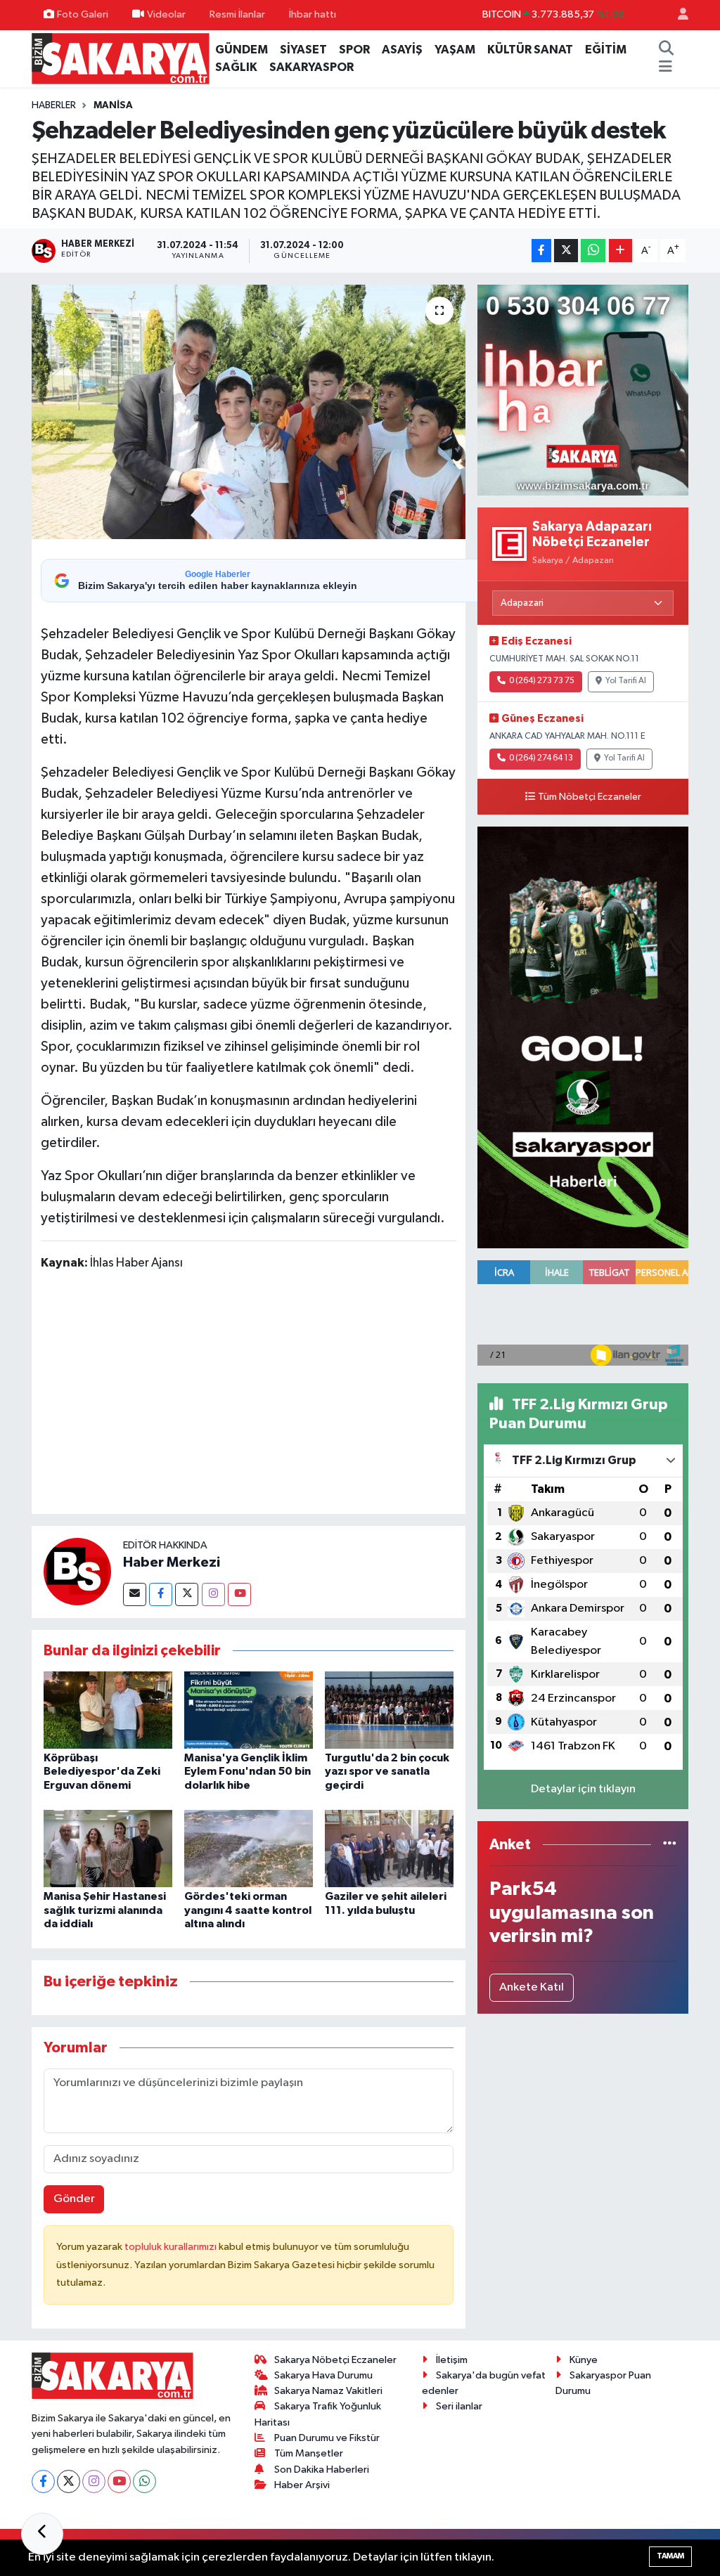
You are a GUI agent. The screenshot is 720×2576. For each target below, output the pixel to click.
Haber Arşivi (302, 2485)
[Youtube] (239, 1594)
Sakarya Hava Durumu (323, 2375)
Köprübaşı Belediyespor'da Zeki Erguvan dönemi (102, 1771)
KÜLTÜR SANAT (530, 50)
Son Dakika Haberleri (322, 2470)
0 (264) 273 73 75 (542, 681)
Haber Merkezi (172, 1562)
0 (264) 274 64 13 (541, 758)
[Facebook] (161, 1594)
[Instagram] (213, 1594)
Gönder (74, 2199)
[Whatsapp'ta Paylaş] (593, 251)
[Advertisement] (297, 1395)
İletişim (452, 2360)
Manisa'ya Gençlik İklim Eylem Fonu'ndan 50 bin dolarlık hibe (247, 1771)
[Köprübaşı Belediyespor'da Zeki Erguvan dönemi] (108, 1710)
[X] (69, 2481)
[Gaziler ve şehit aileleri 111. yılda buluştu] (389, 1848)
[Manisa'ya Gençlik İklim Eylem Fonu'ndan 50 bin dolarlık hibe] (249, 1710)
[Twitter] (187, 1594)
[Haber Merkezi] (77, 1571)
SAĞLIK (236, 67)
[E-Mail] (135, 1594)
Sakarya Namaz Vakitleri (328, 2391)
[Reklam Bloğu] (583, 390)
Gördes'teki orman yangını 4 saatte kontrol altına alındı (248, 1910)
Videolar (166, 14)
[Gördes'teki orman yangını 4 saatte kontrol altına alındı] (249, 1848)
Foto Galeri (83, 14)
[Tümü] (670, 1845)
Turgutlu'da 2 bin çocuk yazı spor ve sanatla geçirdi (387, 1771)
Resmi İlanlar (237, 14)
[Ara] (667, 50)
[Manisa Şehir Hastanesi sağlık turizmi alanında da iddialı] (108, 1848)
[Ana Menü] (666, 67)
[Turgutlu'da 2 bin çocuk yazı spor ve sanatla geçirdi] (389, 1710)
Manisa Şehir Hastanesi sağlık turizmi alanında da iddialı (105, 1910)
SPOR (354, 50)
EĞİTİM (606, 50)
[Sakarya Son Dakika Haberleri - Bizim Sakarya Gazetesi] (121, 58)
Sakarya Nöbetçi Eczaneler (335, 2360)
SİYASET (303, 50)
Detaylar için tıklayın (583, 1789)
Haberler (54, 105)
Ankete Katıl (532, 1987)
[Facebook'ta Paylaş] (541, 251)
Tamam (670, 2556)
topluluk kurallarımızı (172, 2247)
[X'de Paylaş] (566, 251)
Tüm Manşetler (309, 2453)
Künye (584, 2360)
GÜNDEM (242, 50)
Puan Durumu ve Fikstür (327, 2438)
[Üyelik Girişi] (677, 15)
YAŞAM (455, 50)
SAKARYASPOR (311, 67)
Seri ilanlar (459, 2406)
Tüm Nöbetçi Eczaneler (590, 797)
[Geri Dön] (42, 2534)
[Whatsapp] (144, 2481)
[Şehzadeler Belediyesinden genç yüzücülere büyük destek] (249, 412)
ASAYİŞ (402, 50)
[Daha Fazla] (621, 251)
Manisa (113, 105)
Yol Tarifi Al (626, 681)
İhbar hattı (313, 14)
